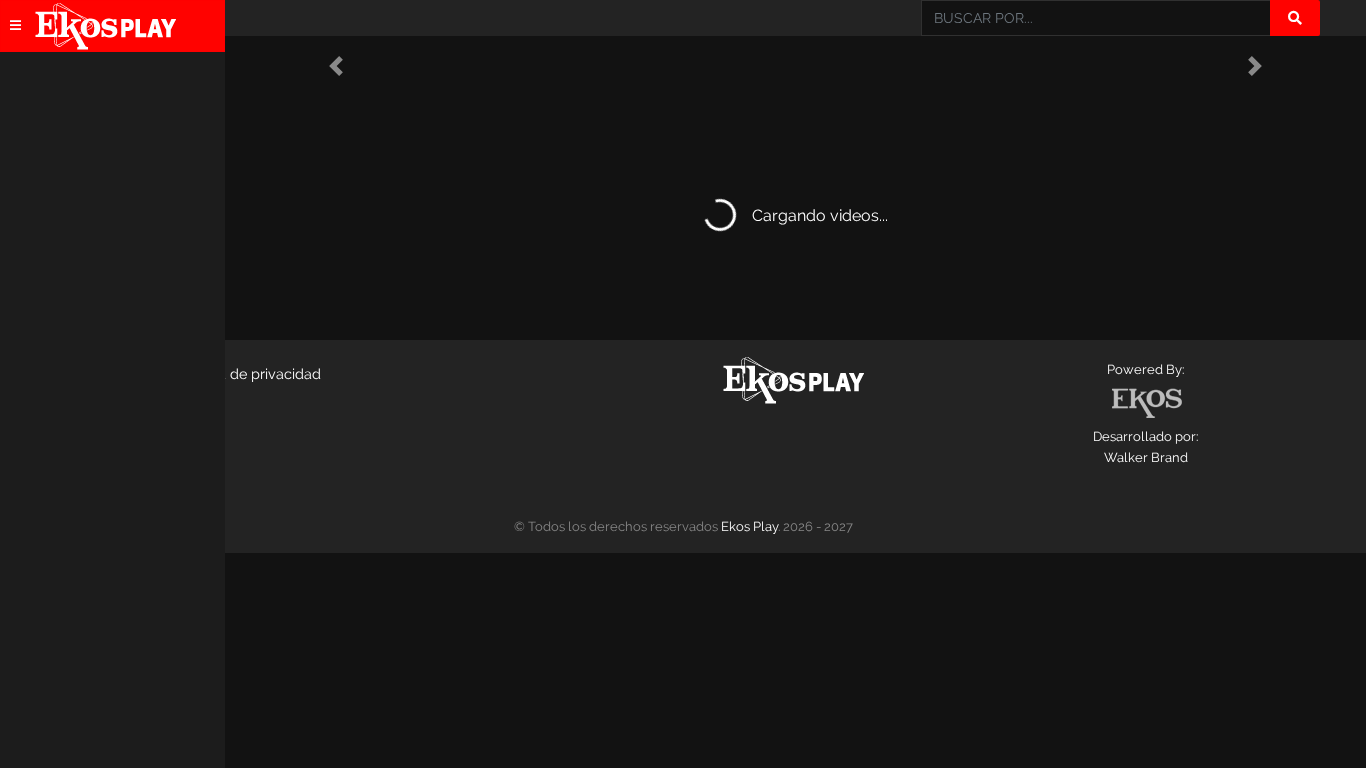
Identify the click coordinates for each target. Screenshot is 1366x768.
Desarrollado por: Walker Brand (1145, 447)
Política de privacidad (249, 373)
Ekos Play (749, 526)
